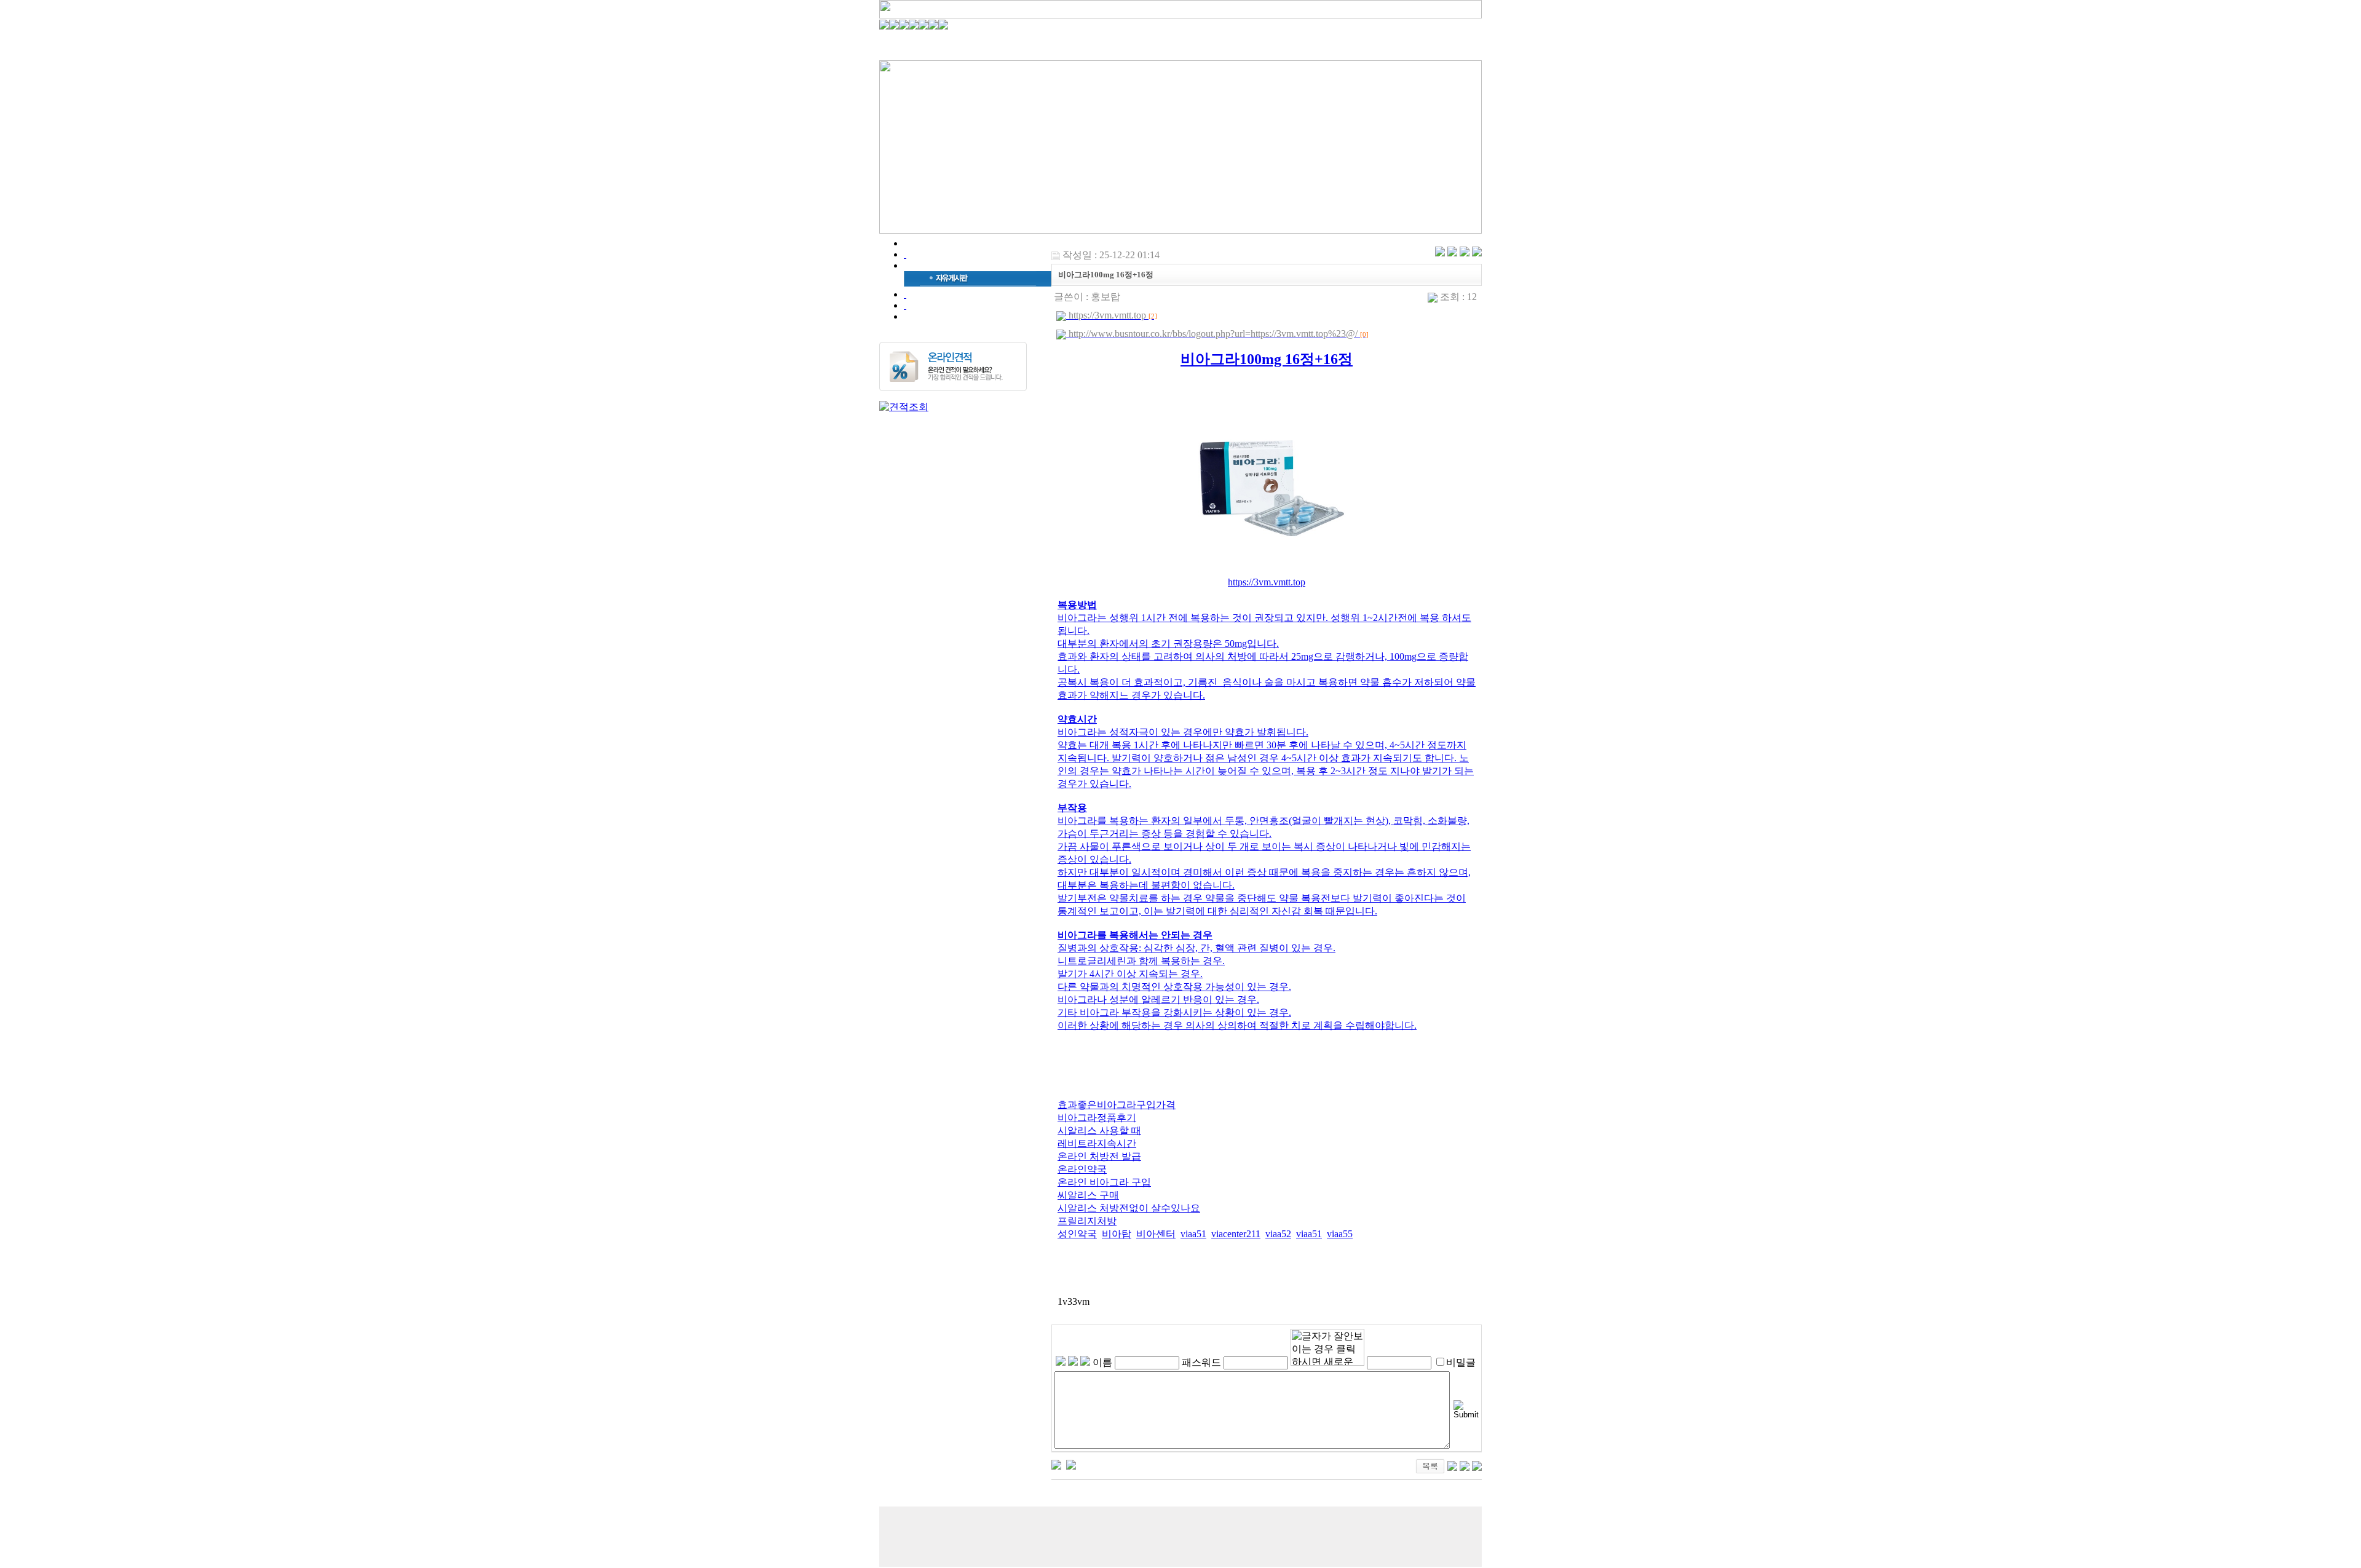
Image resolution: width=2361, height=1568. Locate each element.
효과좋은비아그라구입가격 (1117, 1105)
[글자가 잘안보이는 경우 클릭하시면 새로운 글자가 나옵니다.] (1327, 1347)
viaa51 (1193, 1234)
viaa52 (1278, 1234)
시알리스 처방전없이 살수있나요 (1129, 1208)
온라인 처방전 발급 (1099, 1156)
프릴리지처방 (1087, 1221)
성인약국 (1077, 1234)
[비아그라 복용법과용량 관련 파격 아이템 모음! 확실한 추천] (1071, 1464)
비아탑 (1117, 1234)
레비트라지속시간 (1097, 1143)
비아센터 (1156, 1234)
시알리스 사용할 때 (1099, 1130)
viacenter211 (1236, 1234)
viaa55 (1340, 1234)
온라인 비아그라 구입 (1104, 1182)
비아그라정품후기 (1097, 1118)
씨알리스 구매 (1088, 1195)
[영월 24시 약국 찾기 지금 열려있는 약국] (1056, 1464)
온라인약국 (1082, 1169)
